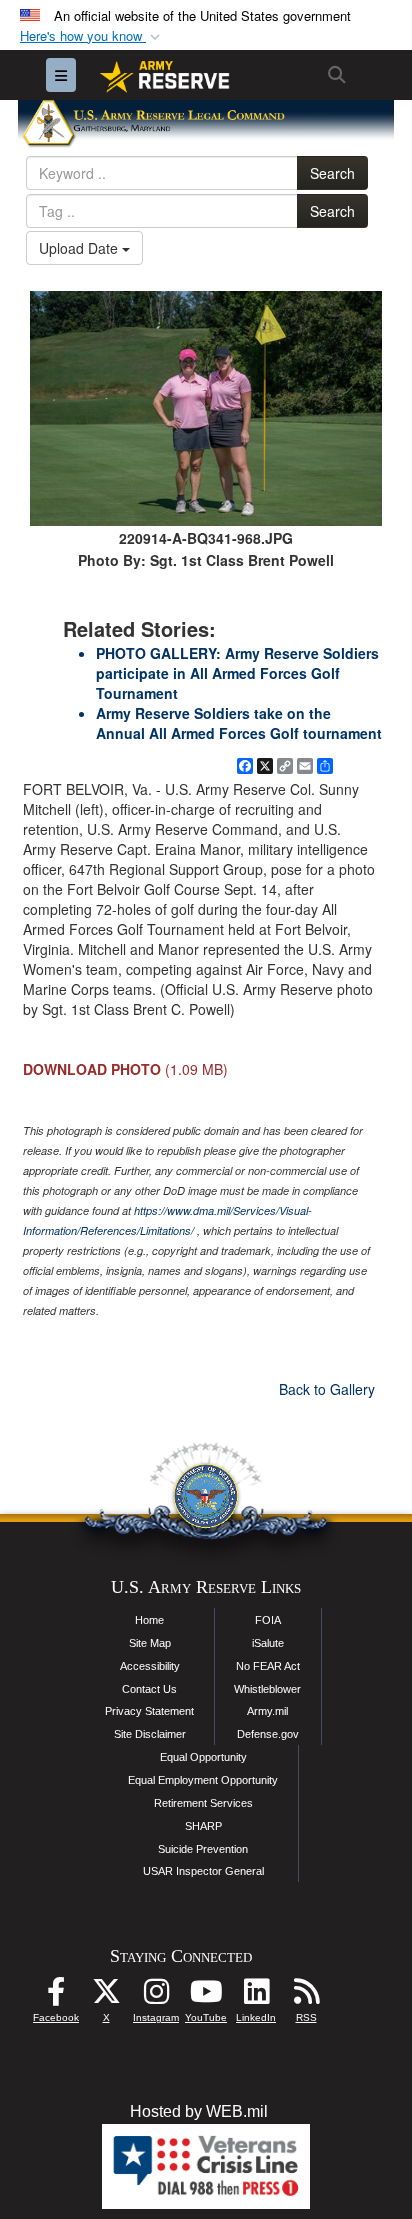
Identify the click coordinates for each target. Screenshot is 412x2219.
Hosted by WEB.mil (199, 2111)
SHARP (203, 1826)
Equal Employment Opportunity (203, 1780)
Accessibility (150, 1666)
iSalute (268, 1643)
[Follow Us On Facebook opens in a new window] (56, 1996)
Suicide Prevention (203, 1849)
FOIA (268, 1620)
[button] (92, 36)
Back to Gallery (327, 1389)
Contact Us (149, 1689)
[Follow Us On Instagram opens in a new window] (156, 1996)
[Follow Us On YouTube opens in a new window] (206, 1996)
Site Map (150, 1643)
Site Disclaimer (150, 1734)
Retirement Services (203, 1803)
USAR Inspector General (203, 1871)
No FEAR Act (268, 1666)
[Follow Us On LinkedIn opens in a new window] (256, 1996)
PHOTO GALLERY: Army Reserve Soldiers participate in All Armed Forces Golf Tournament (237, 673)
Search (332, 173)
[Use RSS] (306, 1996)
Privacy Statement (149, 1711)
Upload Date (80, 248)
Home (149, 1620)
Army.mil (267, 1711)
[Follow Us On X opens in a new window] (106, 1996)
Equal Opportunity (203, 1757)
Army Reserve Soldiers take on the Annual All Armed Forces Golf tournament (239, 723)
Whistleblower (267, 1689)
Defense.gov (268, 1734)
